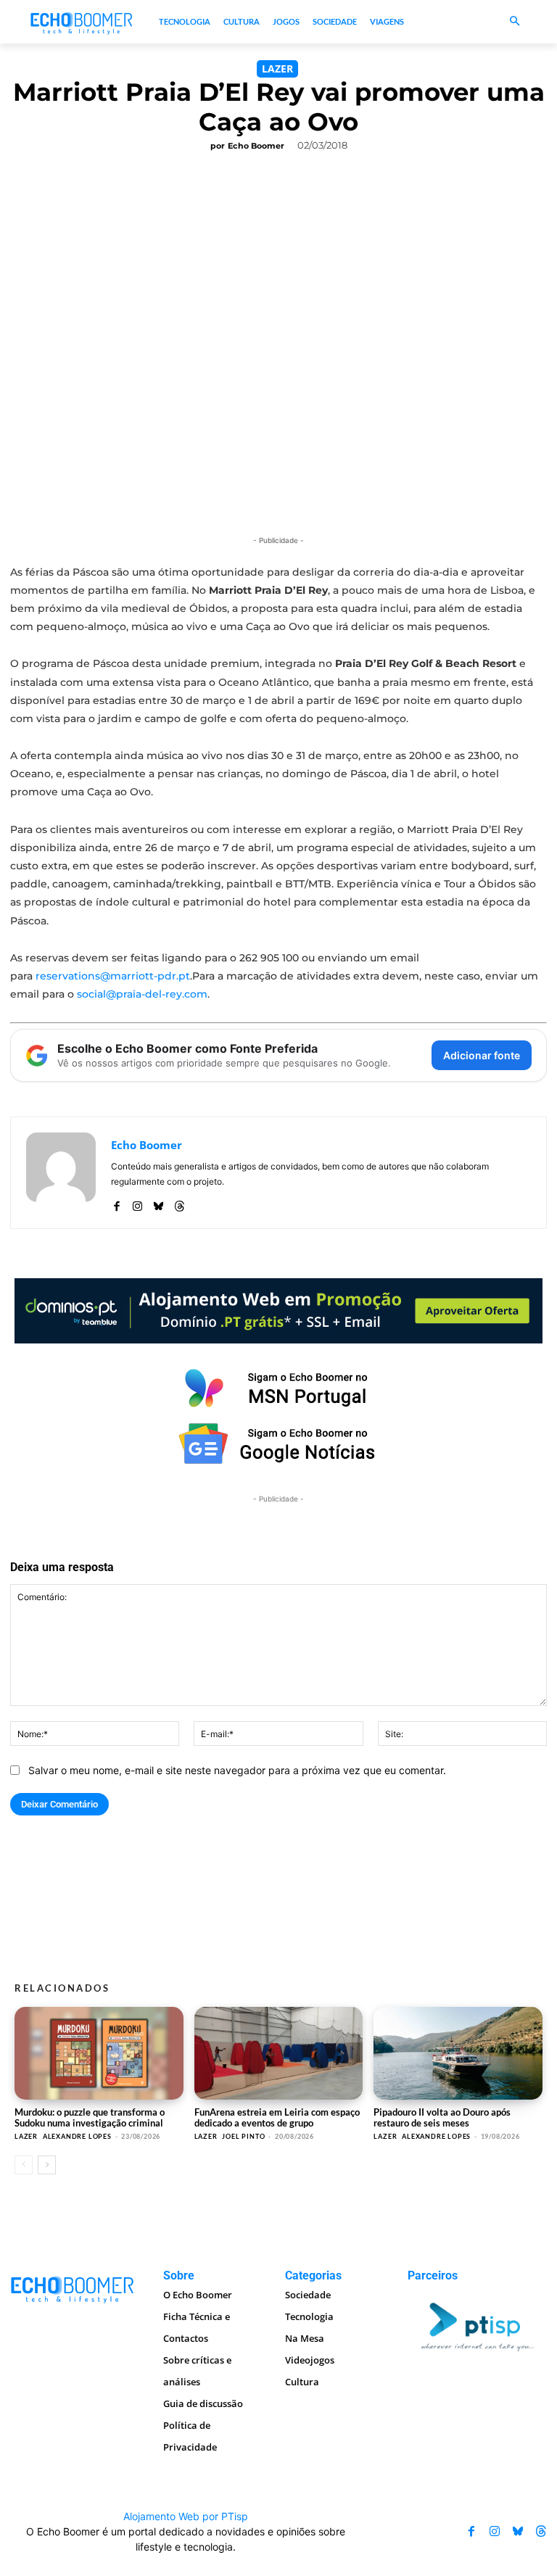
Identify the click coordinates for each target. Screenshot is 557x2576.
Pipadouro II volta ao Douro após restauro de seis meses (442, 2117)
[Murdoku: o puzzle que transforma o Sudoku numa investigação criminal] (99, 2053)
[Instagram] (137, 1202)
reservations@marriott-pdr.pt (113, 976)
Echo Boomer (256, 146)
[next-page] (47, 2165)
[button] (515, 22)
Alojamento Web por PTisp (186, 2516)
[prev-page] (24, 2165)
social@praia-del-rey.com (142, 994)
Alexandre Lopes (77, 2136)
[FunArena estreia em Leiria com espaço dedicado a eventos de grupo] (279, 2053)
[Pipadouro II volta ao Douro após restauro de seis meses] (458, 2053)
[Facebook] (116, 1202)
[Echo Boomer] (82, 22)
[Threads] (180, 1202)
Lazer (277, 69)
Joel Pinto (243, 2136)
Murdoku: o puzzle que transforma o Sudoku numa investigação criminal (90, 2117)
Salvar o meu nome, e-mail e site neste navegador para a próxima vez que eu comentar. (237, 1770)
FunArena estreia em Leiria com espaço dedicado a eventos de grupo (277, 2117)
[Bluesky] (158, 1202)
